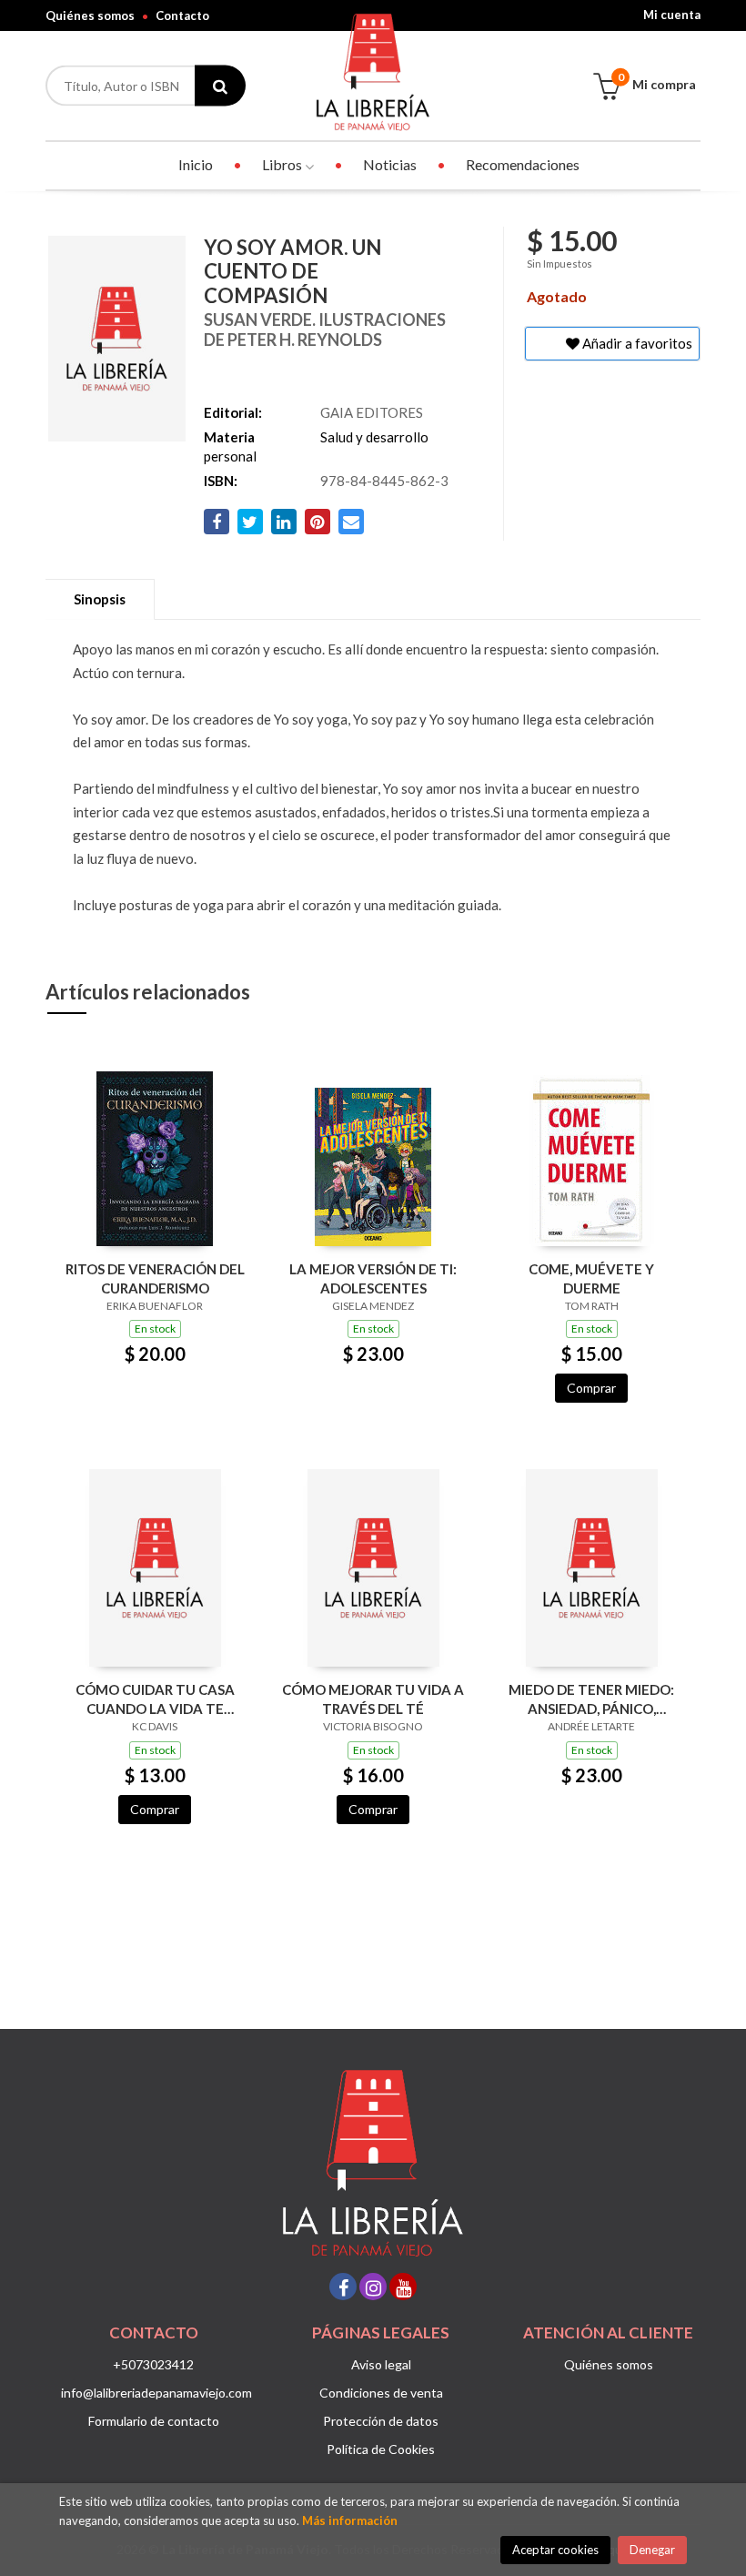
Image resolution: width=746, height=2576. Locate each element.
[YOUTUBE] (403, 2287)
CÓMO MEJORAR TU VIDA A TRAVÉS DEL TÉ (373, 1699)
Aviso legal (381, 2364)
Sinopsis (100, 599)
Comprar (591, 1388)
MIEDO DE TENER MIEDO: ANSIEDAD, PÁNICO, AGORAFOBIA (591, 1699)
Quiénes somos (90, 15)
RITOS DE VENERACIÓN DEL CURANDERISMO (155, 1278)
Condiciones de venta (381, 2393)
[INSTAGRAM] (373, 2287)
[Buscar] (220, 86)
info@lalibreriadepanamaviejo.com (156, 2393)
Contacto (182, 15)
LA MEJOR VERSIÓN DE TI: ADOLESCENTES (373, 1278)
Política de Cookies (381, 2449)
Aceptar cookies (555, 2550)
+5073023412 (153, 2364)
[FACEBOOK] (343, 2287)
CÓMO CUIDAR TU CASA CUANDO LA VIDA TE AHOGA (155, 1699)
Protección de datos (381, 2421)
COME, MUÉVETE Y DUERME (591, 1278)
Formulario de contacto (154, 2421)
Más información (350, 2520)
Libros (283, 164)
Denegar (652, 2550)
